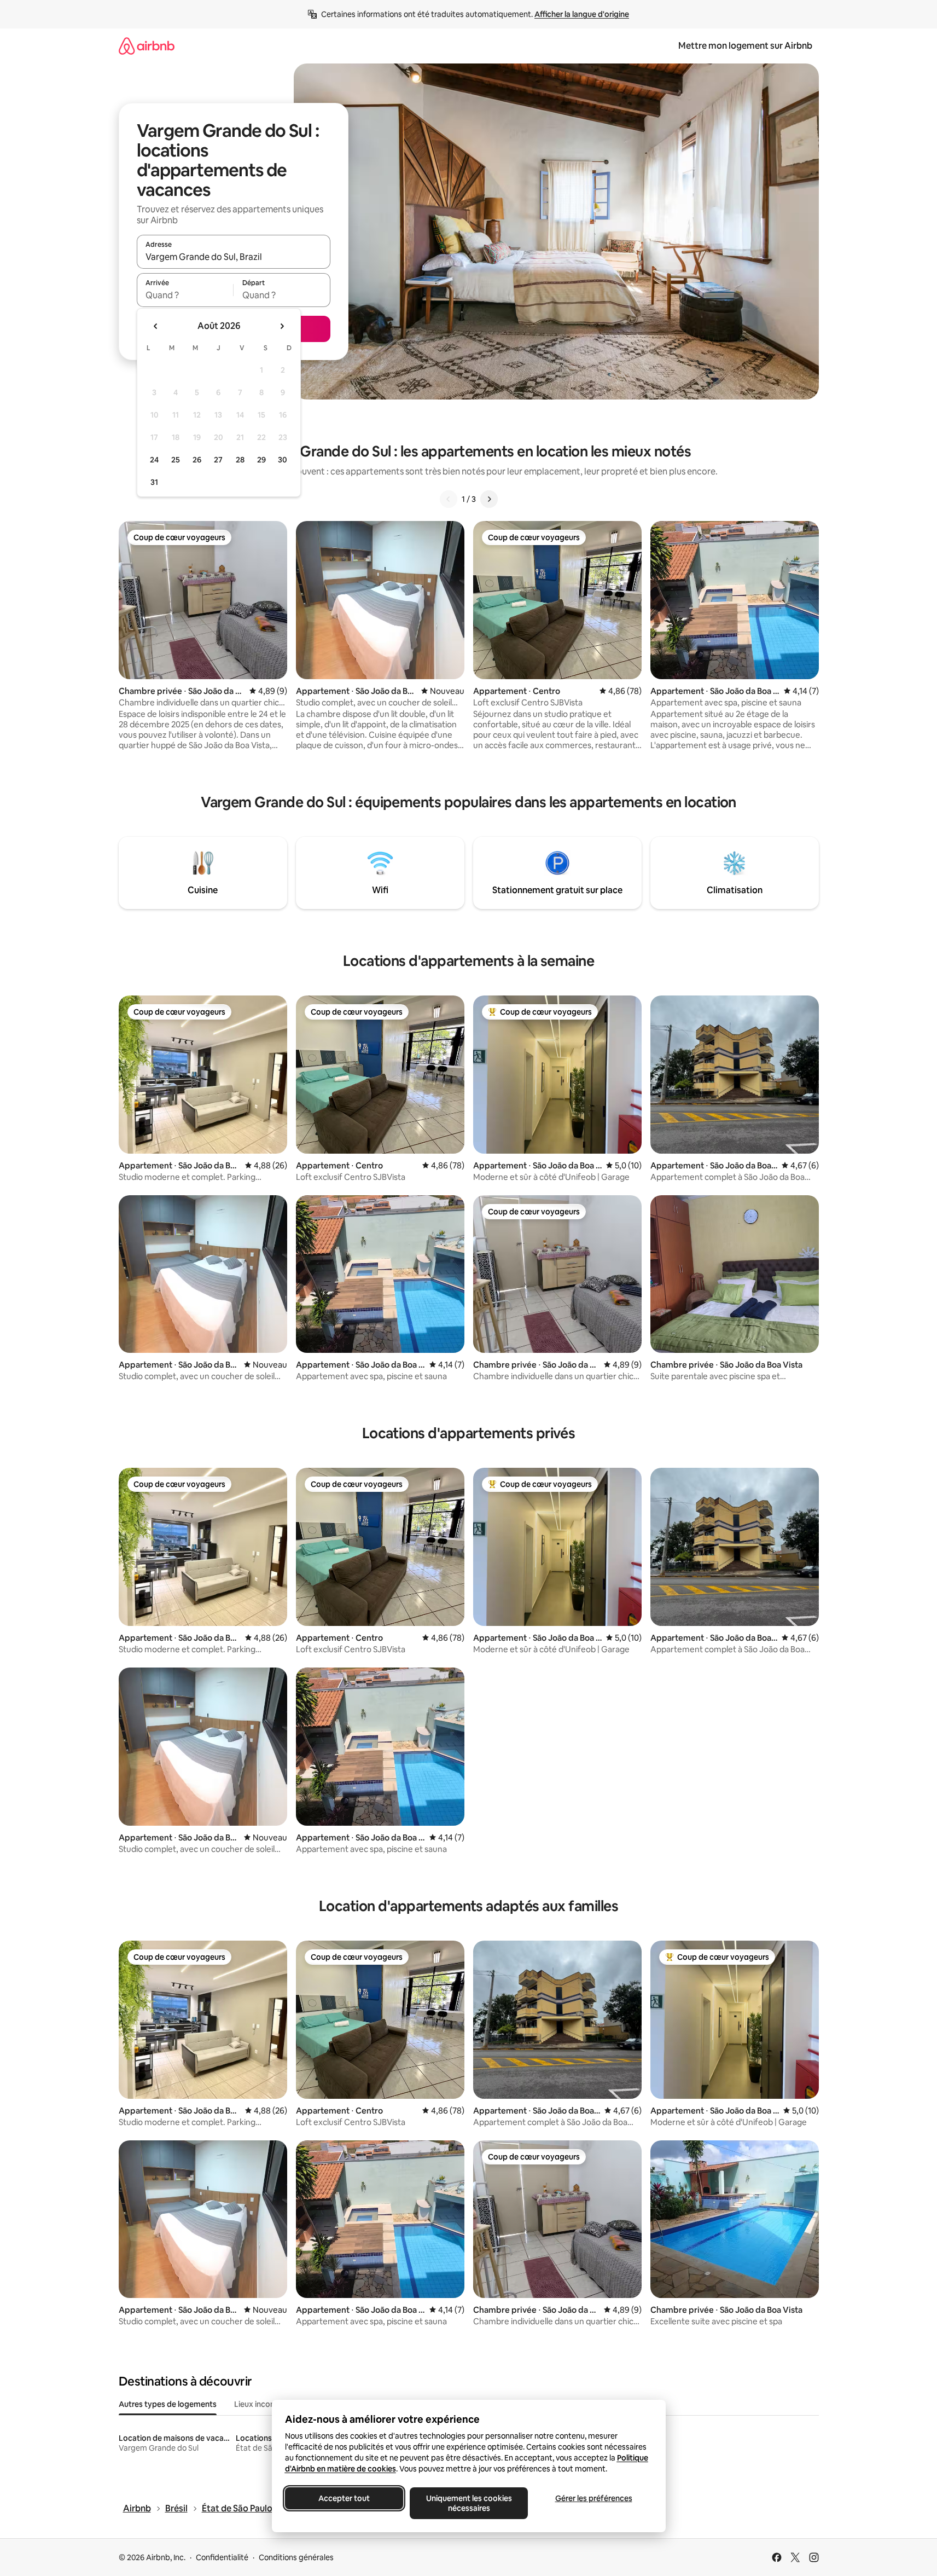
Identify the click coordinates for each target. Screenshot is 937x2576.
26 (197, 460)
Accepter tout (344, 2498)
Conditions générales (296, 2557)
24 (154, 460)
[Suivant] (489, 499)
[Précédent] (449, 499)
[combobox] (234, 257)
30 (283, 460)
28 (240, 460)
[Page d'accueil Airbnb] (147, 46)
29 (261, 460)
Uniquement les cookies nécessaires (469, 2503)
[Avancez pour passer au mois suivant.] (282, 326)
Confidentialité (222, 2557)
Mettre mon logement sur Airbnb (745, 46)
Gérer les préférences (593, 2498)
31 (154, 482)
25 (176, 460)
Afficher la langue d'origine (582, 14)
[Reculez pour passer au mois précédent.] (156, 326)
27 (218, 460)
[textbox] (185, 295)
